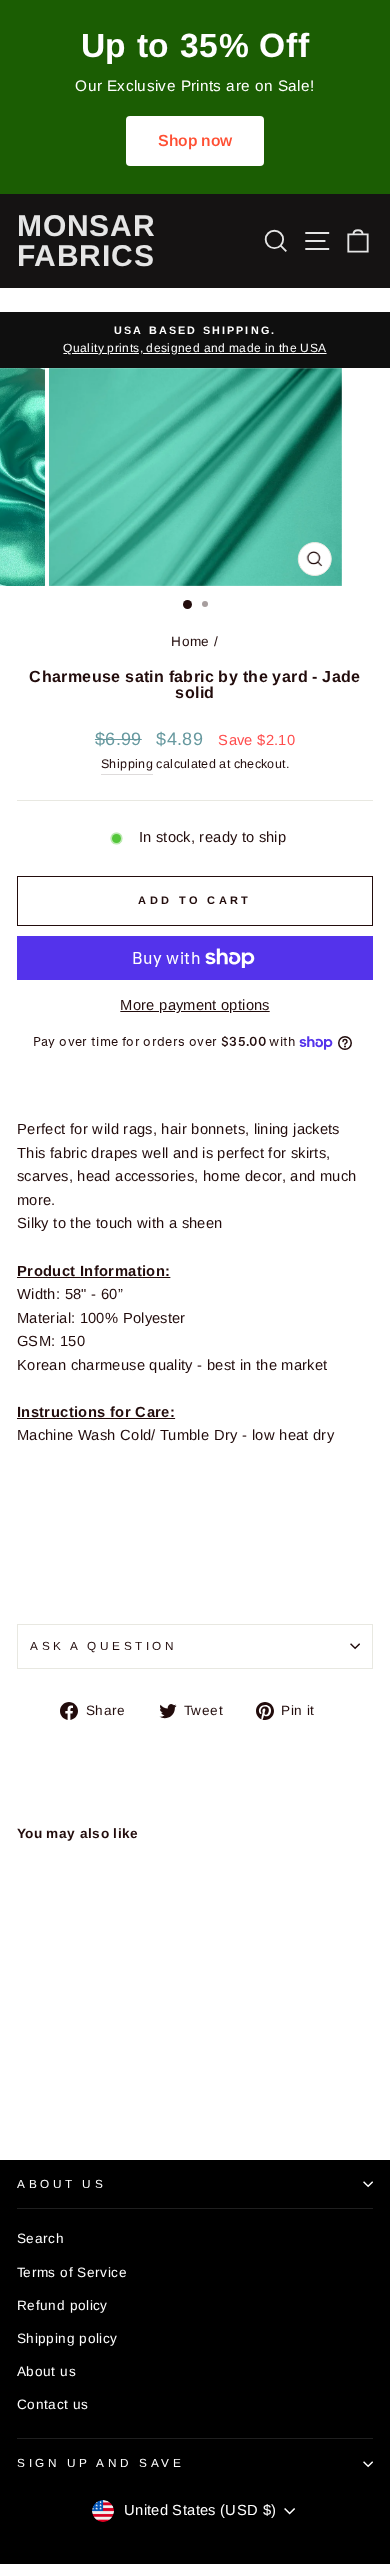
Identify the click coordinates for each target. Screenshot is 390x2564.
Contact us (53, 2404)
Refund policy (62, 2305)
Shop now (195, 140)
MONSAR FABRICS (86, 240)
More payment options (194, 1005)
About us (46, 2371)
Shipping (127, 764)
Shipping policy (67, 2338)
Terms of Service (72, 2272)
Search (40, 2238)
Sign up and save (101, 2462)
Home (190, 641)
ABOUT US (61, 2183)
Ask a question (103, 1645)
